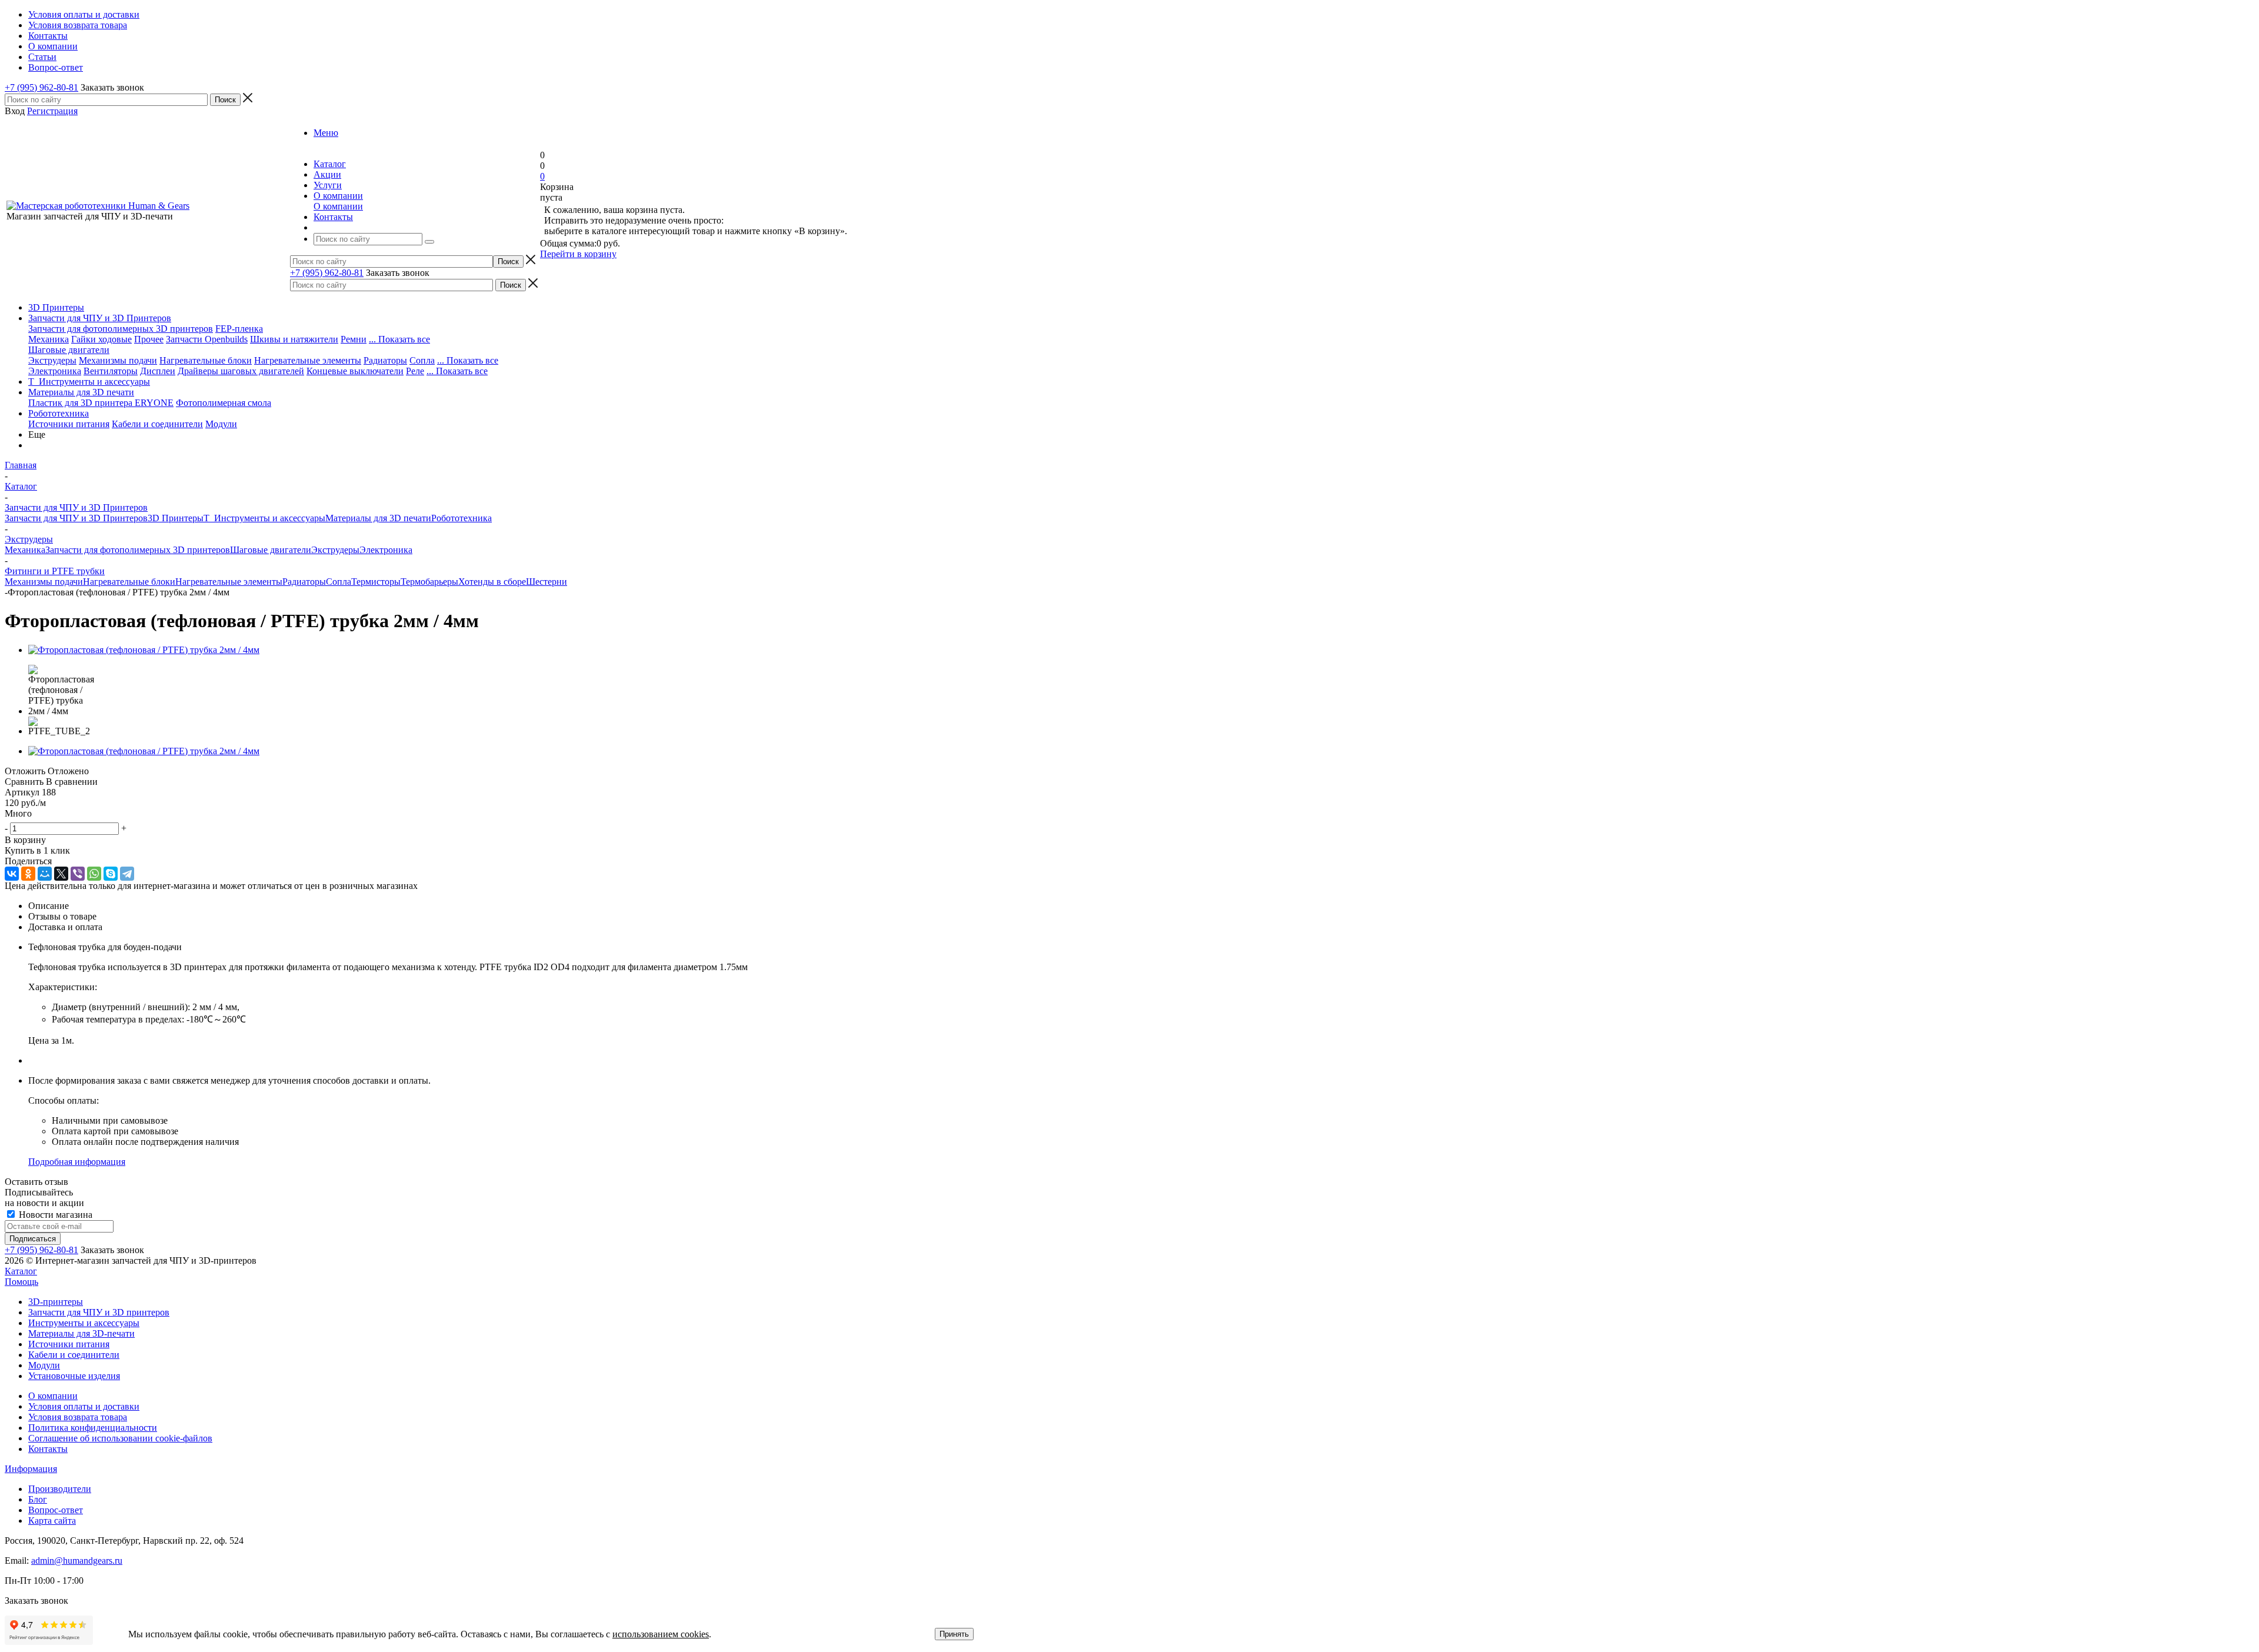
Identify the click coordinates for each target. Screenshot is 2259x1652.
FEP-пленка (239, 329)
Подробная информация (77, 1162)
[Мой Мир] (45, 874)
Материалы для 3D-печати (81, 1333)
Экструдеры (52, 360)
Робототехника (59, 413)
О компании (338, 206)
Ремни (354, 339)
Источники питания (69, 424)
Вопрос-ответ (56, 1510)
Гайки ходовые (101, 339)
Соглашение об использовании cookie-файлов (120, 1438)
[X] (61, 874)
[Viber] (78, 874)
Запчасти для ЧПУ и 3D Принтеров (100, 318)
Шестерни (547, 582)
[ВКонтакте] (12, 874)
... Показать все (399, 339)
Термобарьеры (429, 582)
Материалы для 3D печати (81, 392)
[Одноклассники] (28, 874)
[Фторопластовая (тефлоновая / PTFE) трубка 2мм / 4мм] (144, 650)
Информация (31, 1469)
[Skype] (111, 874)
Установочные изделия (74, 1376)
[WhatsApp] (94, 874)
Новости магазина (54, 1215)
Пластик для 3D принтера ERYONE (101, 403)
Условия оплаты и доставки (84, 1406)
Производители (60, 1489)
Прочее (149, 339)
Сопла (422, 360)
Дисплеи (158, 371)
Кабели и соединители (157, 424)
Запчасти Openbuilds (207, 339)
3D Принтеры (56, 307)
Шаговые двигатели (69, 350)
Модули (221, 424)
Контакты (48, 1449)
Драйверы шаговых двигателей (241, 371)
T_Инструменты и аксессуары (89, 382)
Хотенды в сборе (492, 582)
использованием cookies (661, 1634)
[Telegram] (127, 874)
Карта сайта (52, 1521)
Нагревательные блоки (206, 360)
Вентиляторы (111, 371)
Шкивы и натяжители (294, 339)
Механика (49, 339)
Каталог (21, 1271)
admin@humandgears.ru (77, 1561)
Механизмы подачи (118, 360)
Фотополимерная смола (224, 403)
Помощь (21, 1282)
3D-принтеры (56, 1302)
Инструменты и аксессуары (84, 1323)
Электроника (55, 371)
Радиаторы (385, 360)
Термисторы (376, 582)
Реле (415, 371)
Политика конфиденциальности (93, 1428)
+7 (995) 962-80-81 (41, 87)
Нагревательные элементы (308, 360)
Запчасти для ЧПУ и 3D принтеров (99, 1312)
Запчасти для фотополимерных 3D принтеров (121, 329)
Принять (954, 1634)
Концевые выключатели (355, 371)
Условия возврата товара (78, 1417)
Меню (326, 133)
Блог (38, 1499)
